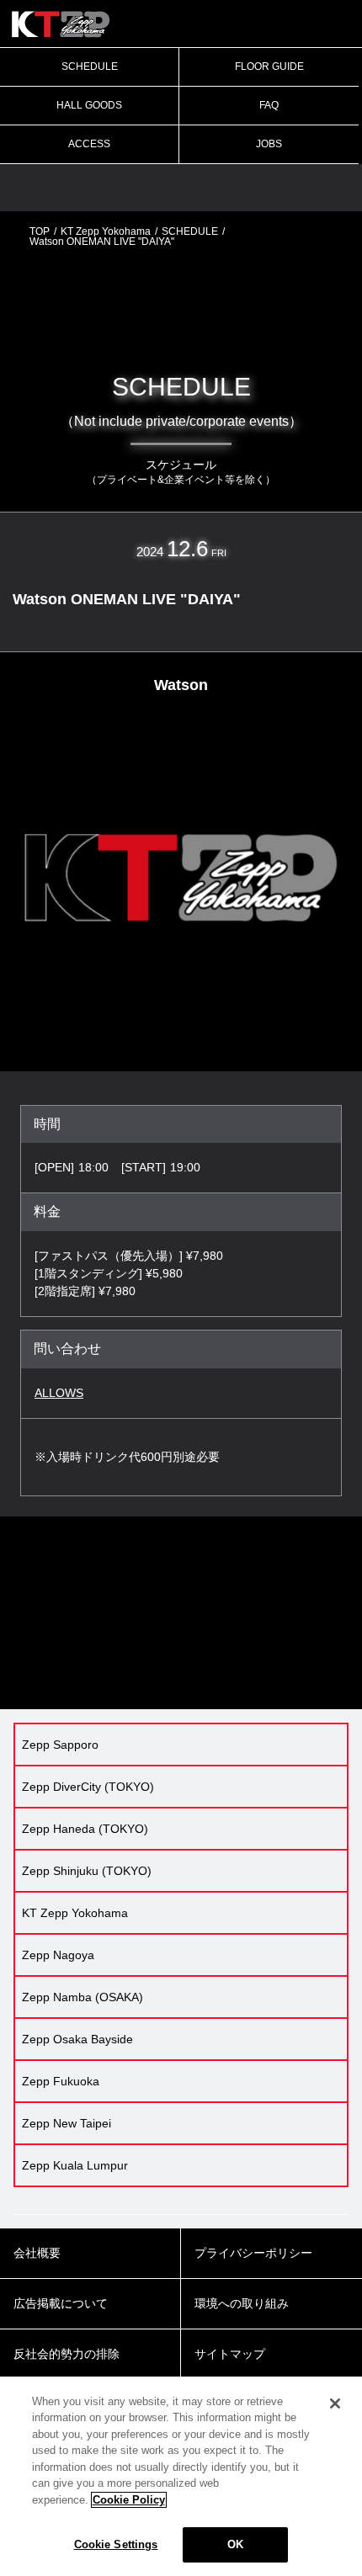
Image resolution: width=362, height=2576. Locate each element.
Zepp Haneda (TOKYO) (85, 1829)
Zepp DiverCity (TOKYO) (88, 1787)
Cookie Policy (129, 2500)
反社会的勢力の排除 (67, 2354)
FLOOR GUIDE (269, 66)
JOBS (269, 144)
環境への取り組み (242, 2303)
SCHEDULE (90, 66)
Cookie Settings (116, 2544)
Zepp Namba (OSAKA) (83, 1997)
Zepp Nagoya (58, 1955)
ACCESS (89, 144)
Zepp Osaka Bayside (77, 2039)
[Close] (335, 2403)
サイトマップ (230, 2354)
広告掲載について (61, 2303)
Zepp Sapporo (60, 1745)
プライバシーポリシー (253, 2253)
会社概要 (37, 2253)
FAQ (269, 105)
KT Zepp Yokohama (106, 231)
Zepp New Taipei (67, 2123)
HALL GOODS (89, 105)
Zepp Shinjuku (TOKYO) (87, 1871)
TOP (40, 231)
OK (235, 2544)
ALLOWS (59, 1393)
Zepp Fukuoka (61, 2081)
